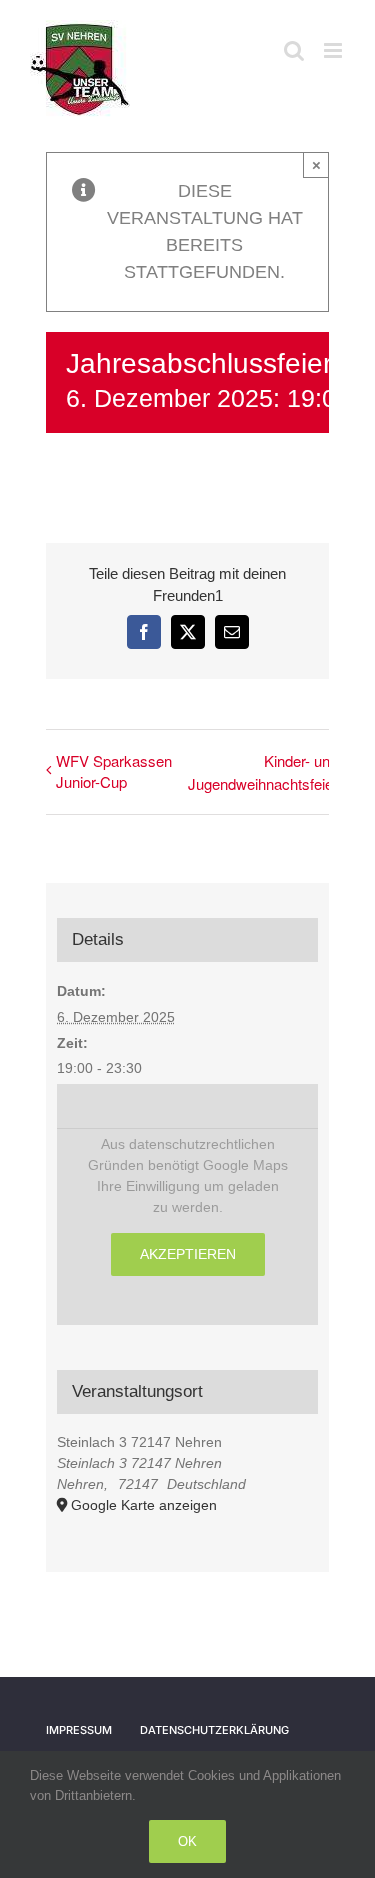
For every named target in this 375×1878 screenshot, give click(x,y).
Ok (187, 1841)
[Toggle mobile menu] (334, 50)
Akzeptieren (188, 1254)
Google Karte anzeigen (144, 1505)
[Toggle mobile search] (294, 50)
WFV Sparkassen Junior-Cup (114, 771)
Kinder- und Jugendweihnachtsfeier (263, 772)
